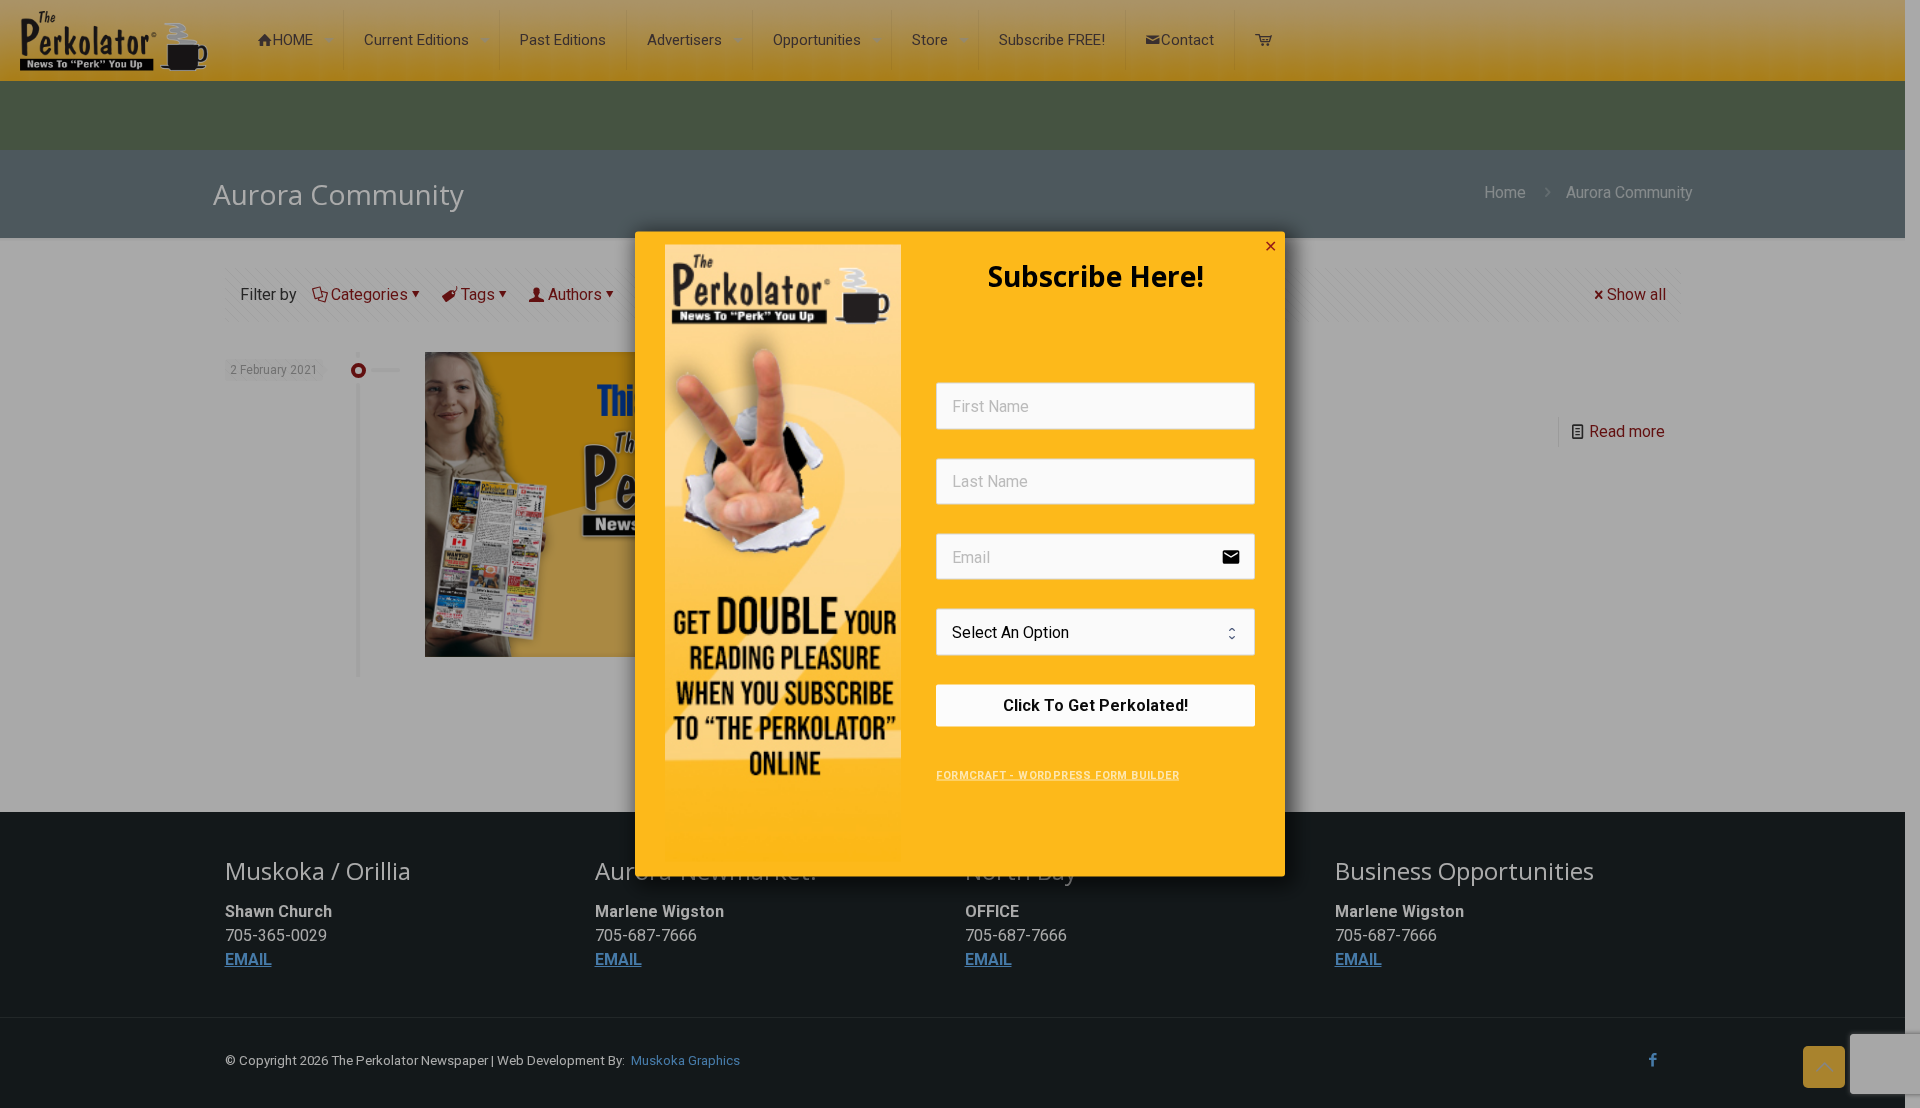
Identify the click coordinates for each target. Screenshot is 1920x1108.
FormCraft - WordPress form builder (1057, 774)
